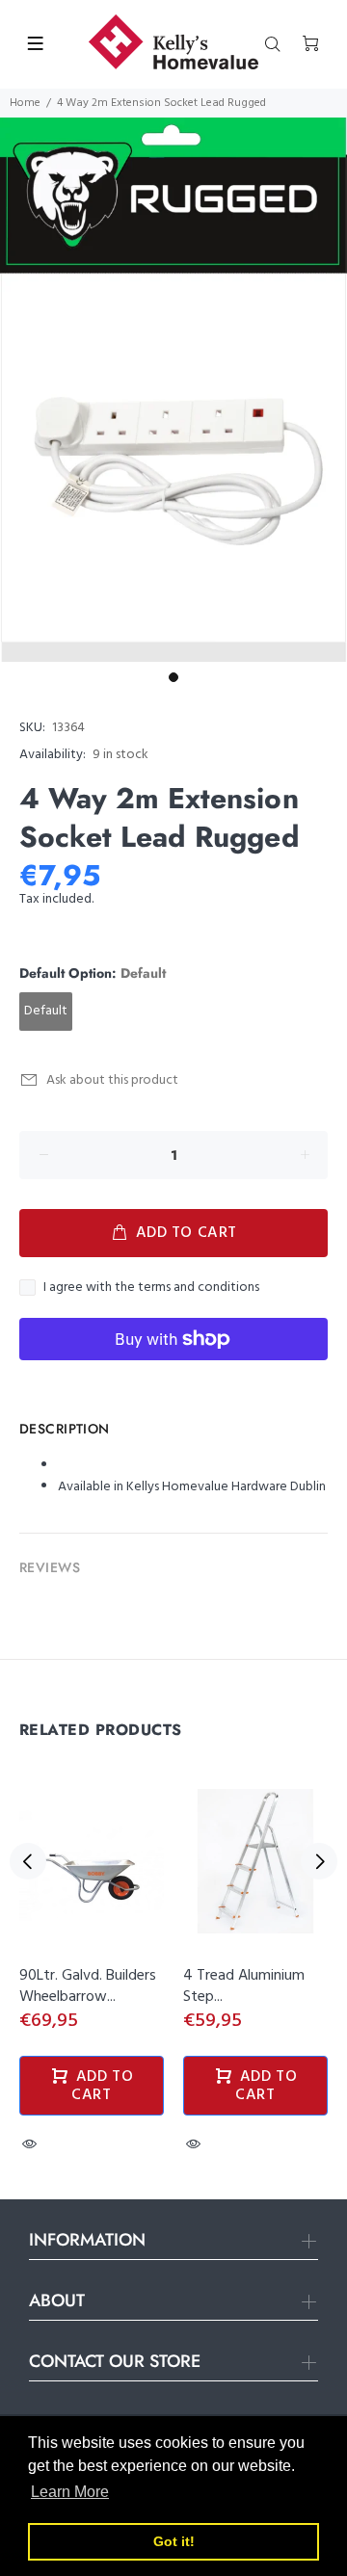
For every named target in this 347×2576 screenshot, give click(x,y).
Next (319, 1861)
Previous (28, 1861)
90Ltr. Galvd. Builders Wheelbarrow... (88, 1986)
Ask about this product (112, 1080)
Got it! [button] (174, 2541)
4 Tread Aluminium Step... (244, 1986)
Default (46, 1011)
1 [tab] (173, 677)
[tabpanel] (173, 390)
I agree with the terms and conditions (151, 1288)
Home (25, 103)
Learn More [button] (70, 2492)
